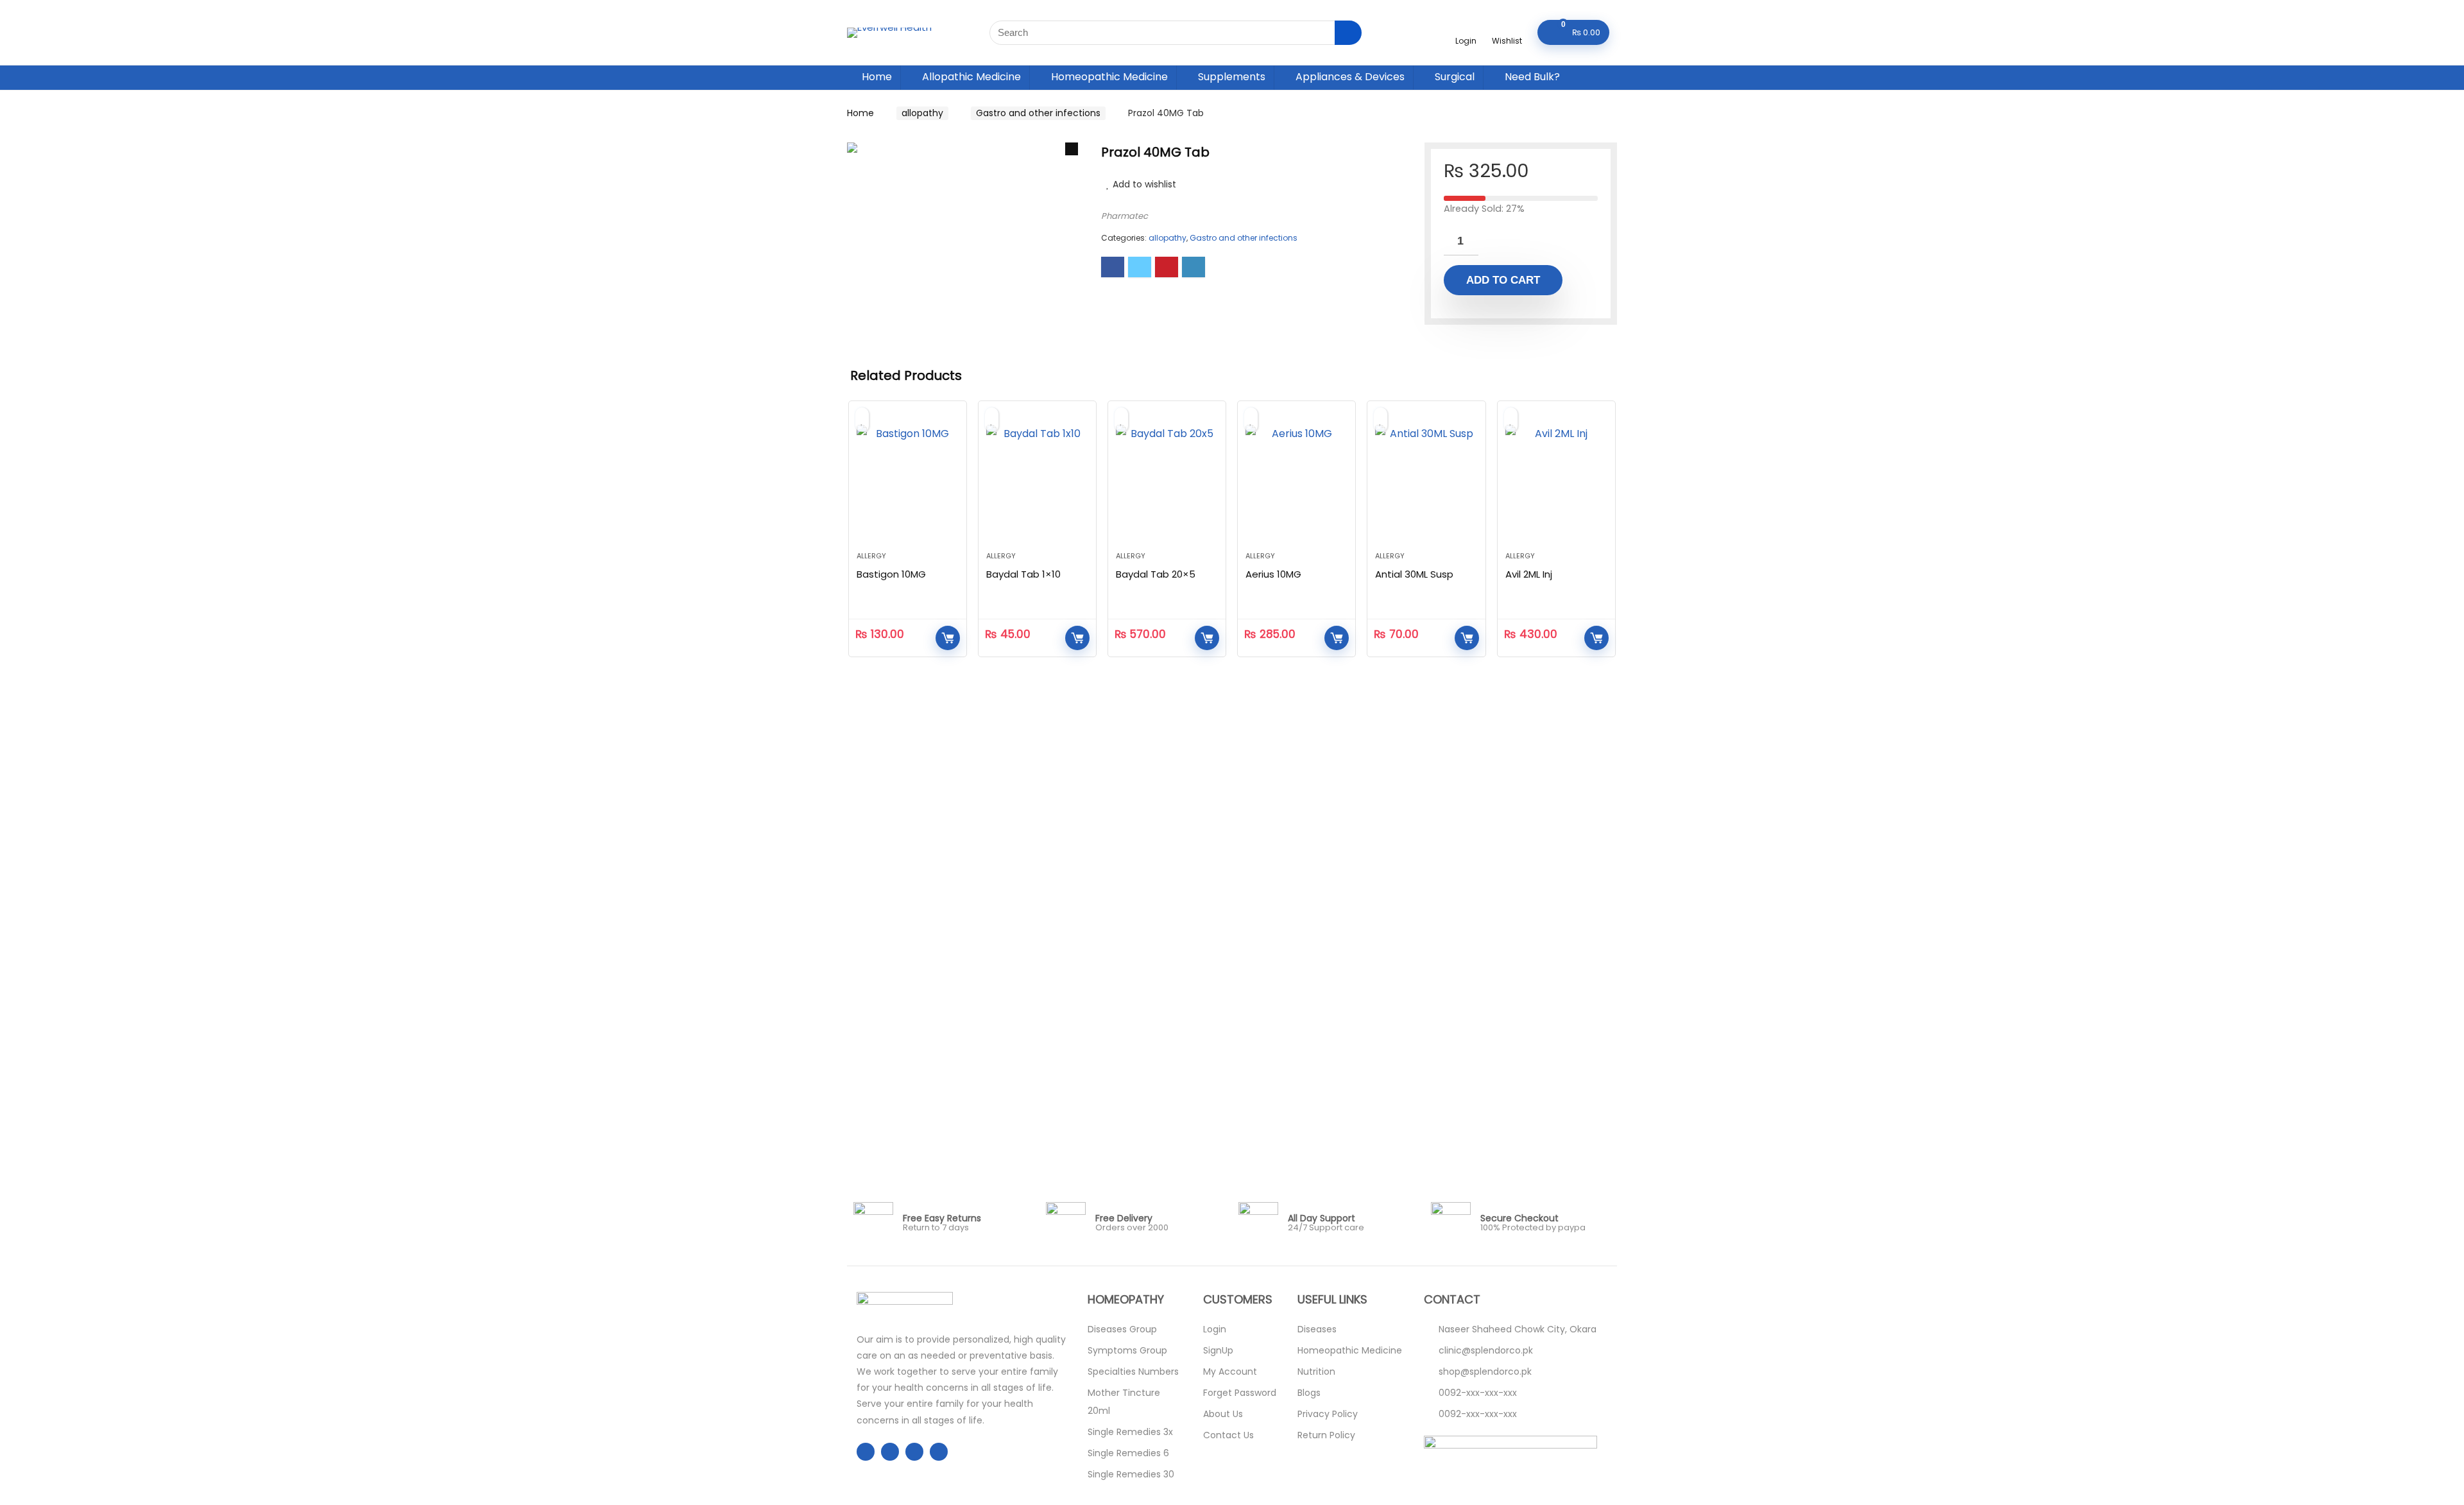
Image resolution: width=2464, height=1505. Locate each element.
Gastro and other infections (1038, 113)
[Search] (1348, 33)
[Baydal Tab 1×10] (1037, 483)
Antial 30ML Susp (1414, 574)
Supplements (1232, 77)
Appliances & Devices (1350, 77)
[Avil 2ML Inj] (1556, 483)
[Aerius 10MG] (1296, 483)
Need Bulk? (1532, 77)
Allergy (871, 556)
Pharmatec (1125, 216)
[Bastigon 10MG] (908, 483)
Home (877, 77)
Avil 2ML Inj (1529, 574)
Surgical (1455, 77)
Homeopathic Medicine (1109, 77)
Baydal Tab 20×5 (1156, 574)
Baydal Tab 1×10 (1023, 574)
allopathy (922, 113)
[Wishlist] (1507, 27)
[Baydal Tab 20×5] (1167, 483)
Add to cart (1503, 280)
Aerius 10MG (1273, 574)
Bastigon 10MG (891, 574)
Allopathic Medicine (971, 77)
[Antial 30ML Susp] (1426, 483)
